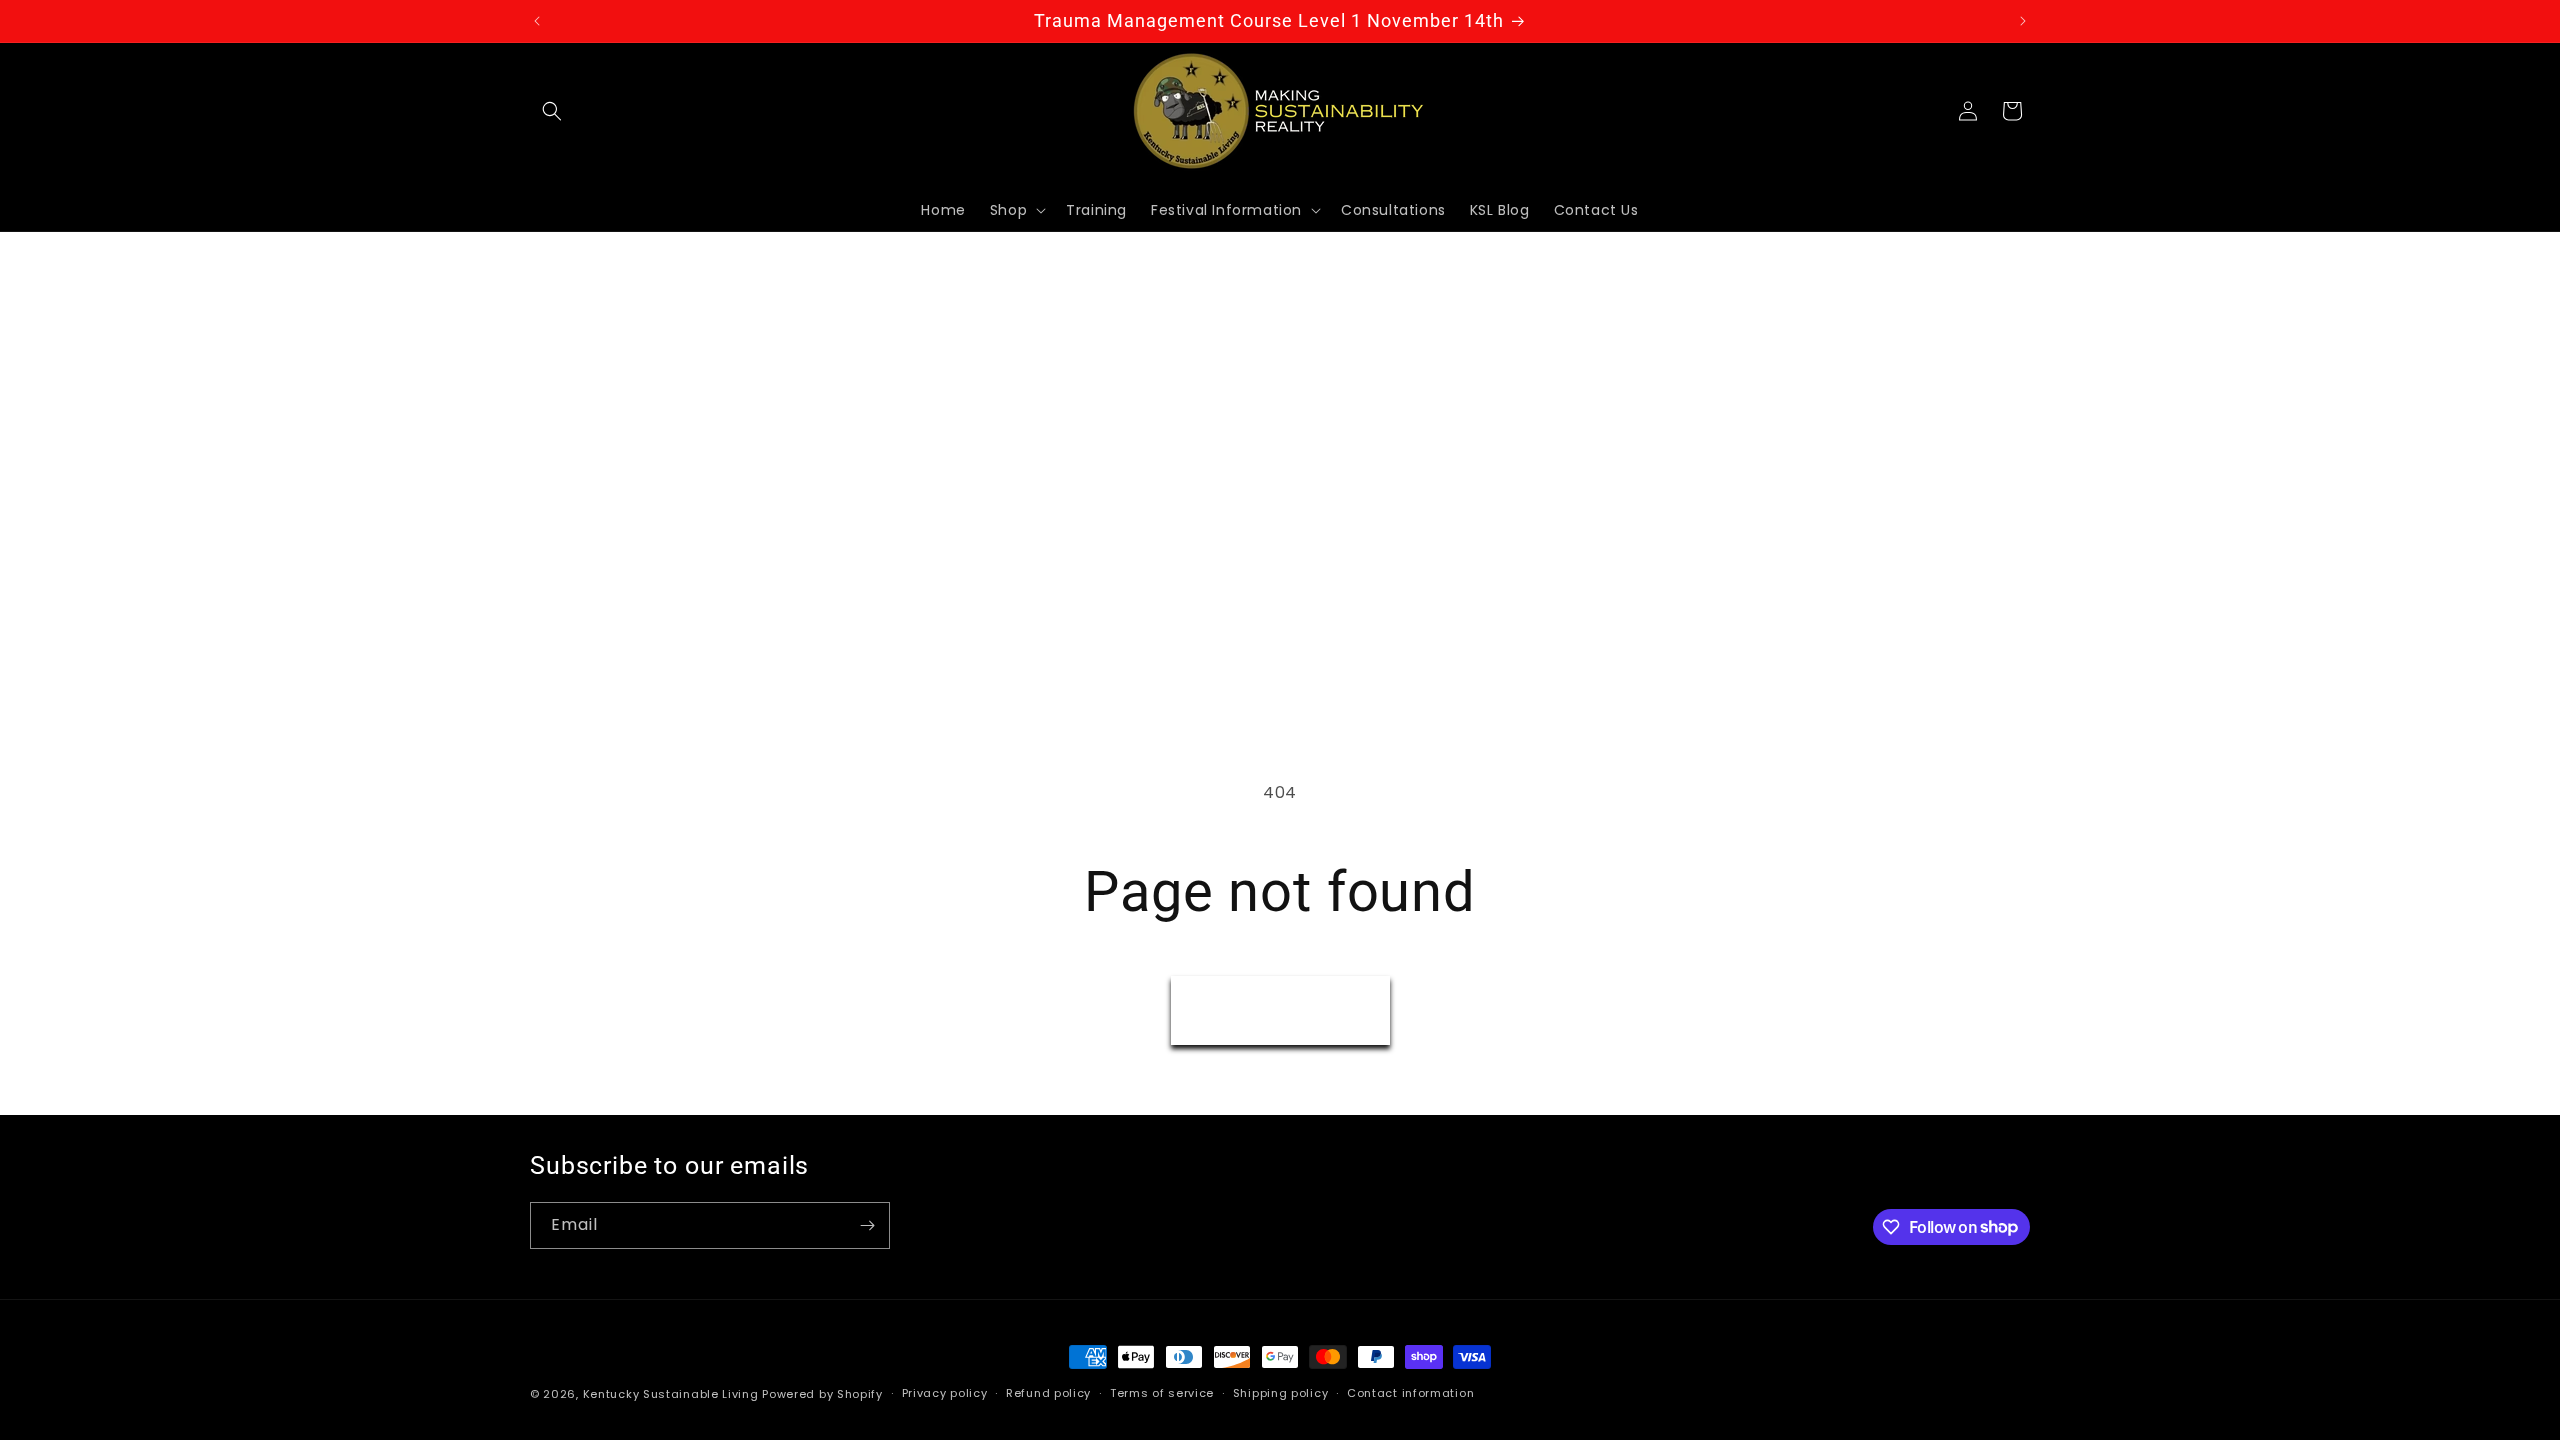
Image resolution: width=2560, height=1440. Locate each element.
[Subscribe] (867, 1225)
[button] (552, 111)
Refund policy (1048, 1393)
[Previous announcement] (537, 21)
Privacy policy (945, 1393)
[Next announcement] (2023, 21)
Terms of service (1162, 1393)
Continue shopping (1280, 1010)
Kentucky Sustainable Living (671, 1394)
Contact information (1410, 1393)
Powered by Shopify (822, 1394)
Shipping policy (1281, 1393)
